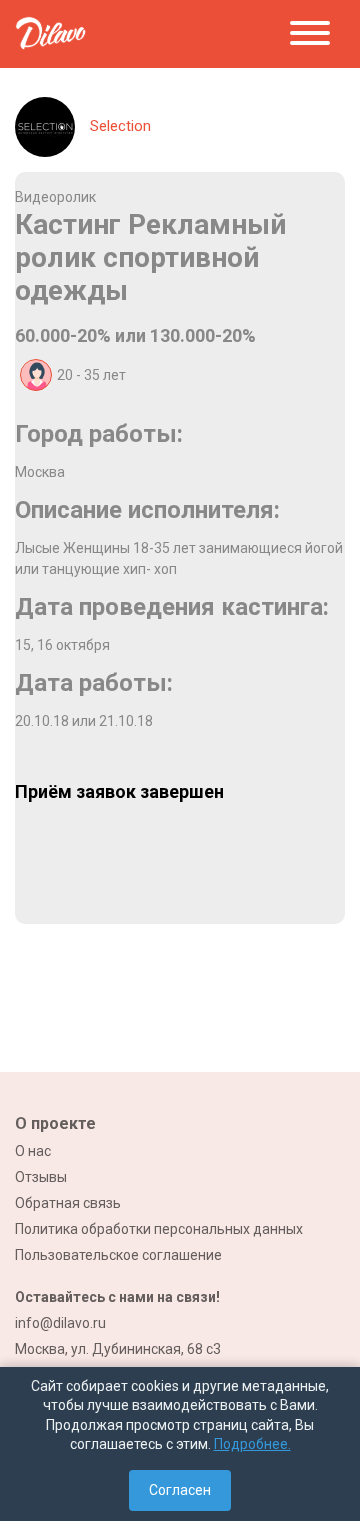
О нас (33, 1151)
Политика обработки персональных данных (159, 1229)
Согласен (180, 1490)
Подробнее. (252, 1444)
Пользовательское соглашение (118, 1255)
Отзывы (41, 1177)
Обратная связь (68, 1203)
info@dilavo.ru (60, 1323)
